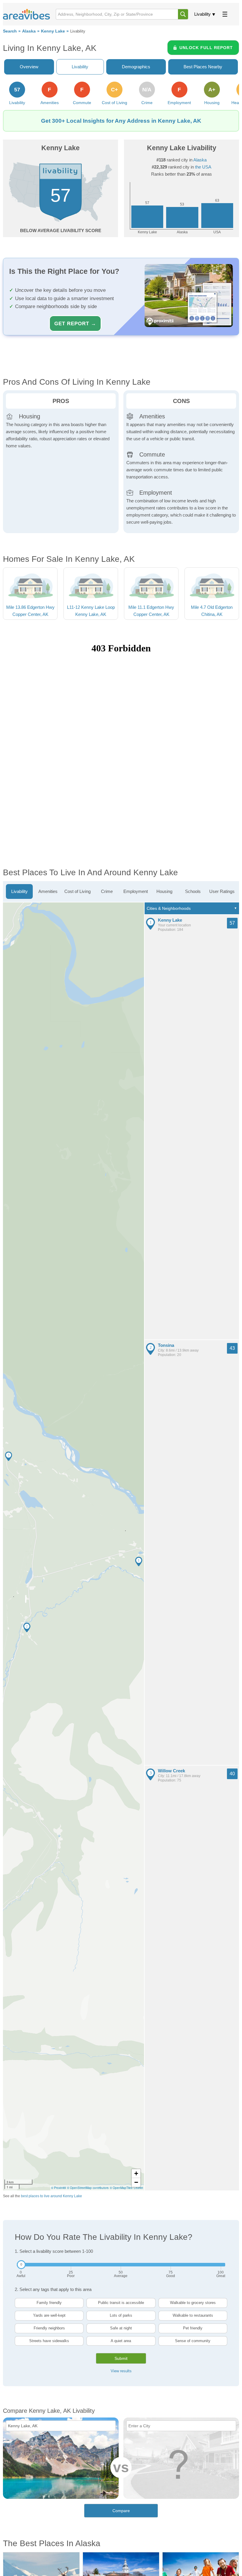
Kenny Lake (53, 31)
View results (121, 2371)
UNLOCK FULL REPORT (206, 48)
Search (10, 31)
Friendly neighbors (49, 2328)
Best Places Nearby (203, 67)
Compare (121, 2511)
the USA (203, 167)
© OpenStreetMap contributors (88, 2188)
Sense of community (193, 2341)
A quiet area (121, 2341)
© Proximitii (58, 2188)
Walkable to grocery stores (193, 2303)
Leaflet (138, 2188)
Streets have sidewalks (49, 2341)
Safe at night (121, 2328)
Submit (121, 2358)
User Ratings (222, 891)
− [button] (136, 2182)
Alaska (29, 31)
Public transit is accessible (121, 2303)
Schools (193, 891)
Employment (136, 891)
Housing (164, 891)
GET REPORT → (75, 323)
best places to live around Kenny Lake (51, 2196)
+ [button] (136, 2173)
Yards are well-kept (49, 2315)
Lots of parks (121, 2315)
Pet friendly (193, 2328)
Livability (202, 14)
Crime (107, 891)
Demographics (136, 67)
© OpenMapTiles (121, 2188)
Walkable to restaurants (193, 2315)
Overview (29, 67)
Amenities (48, 891)
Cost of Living (77, 891)
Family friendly (49, 2303)
